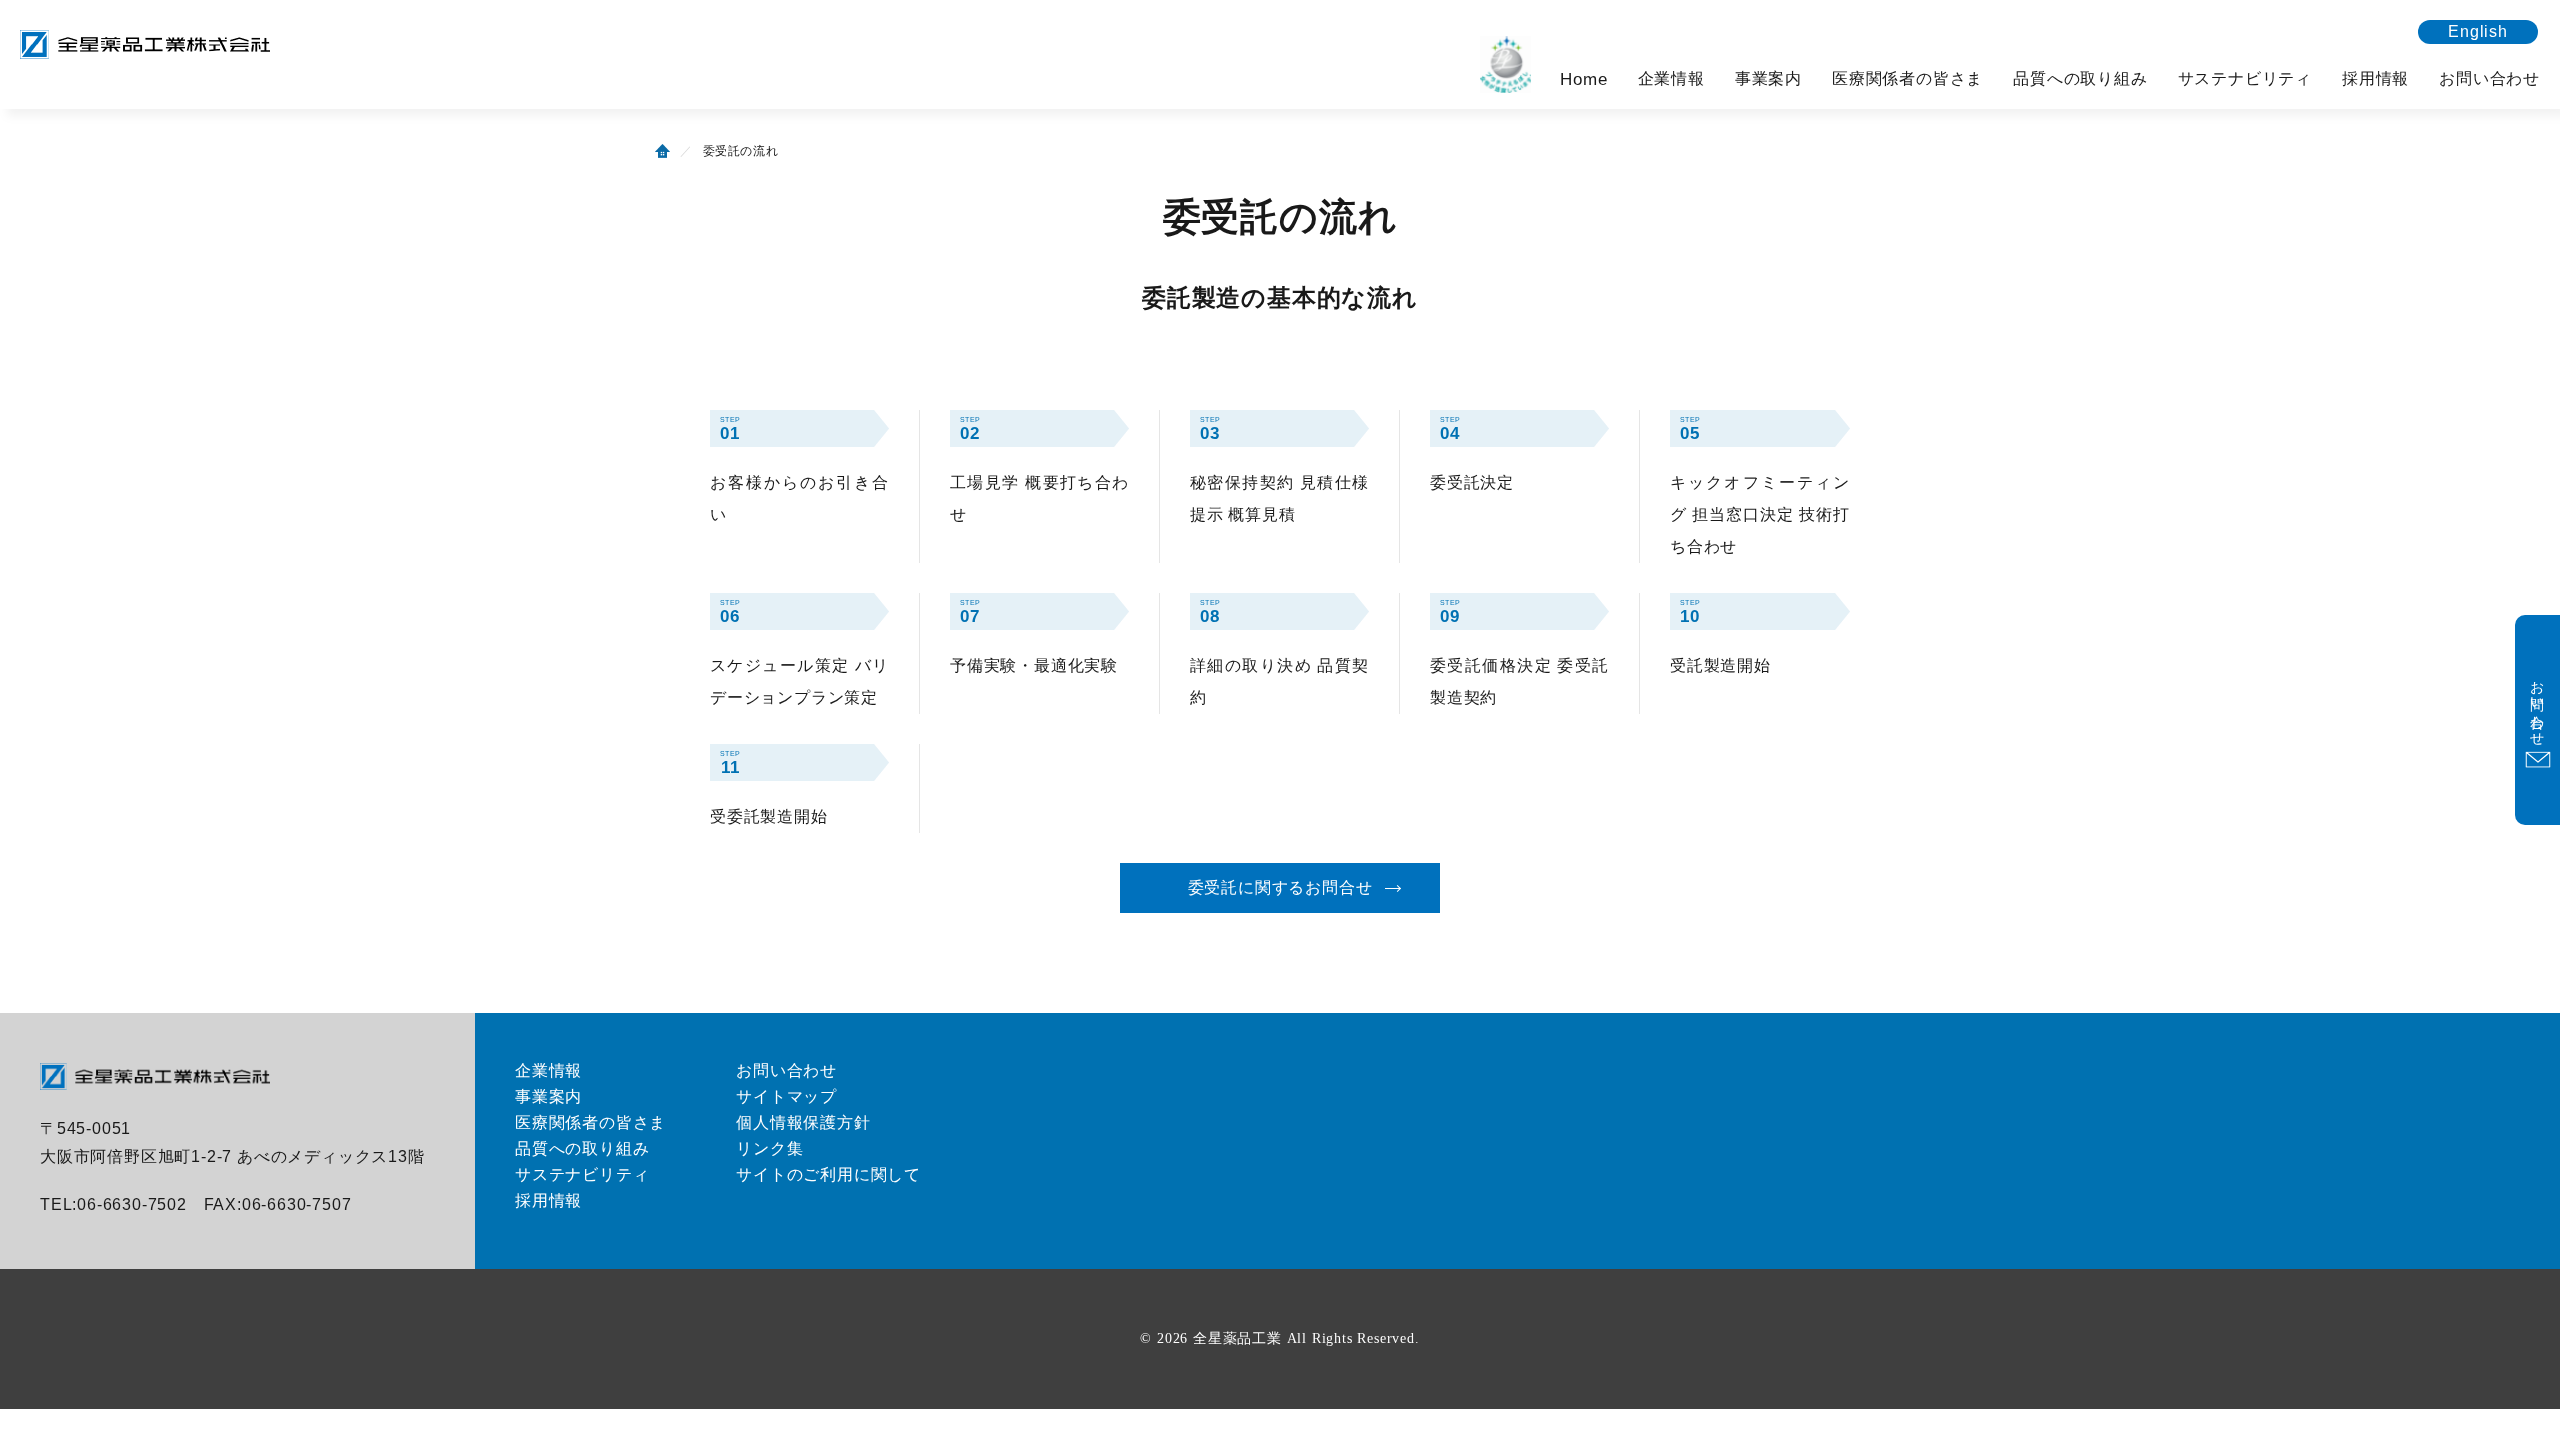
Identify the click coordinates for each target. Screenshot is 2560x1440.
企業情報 (1671, 78)
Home (1583, 79)
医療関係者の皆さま (1907, 78)
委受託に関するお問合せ (1280, 887)
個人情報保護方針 (803, 1122)
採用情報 (2375, 78)
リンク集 (769, 1148)
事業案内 (1768, 78)
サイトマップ (786, 1096)
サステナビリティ (2245, 78)
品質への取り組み (2080, 78)
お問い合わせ (2489, 78)
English (2478, 31)
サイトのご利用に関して (828, 1174)
